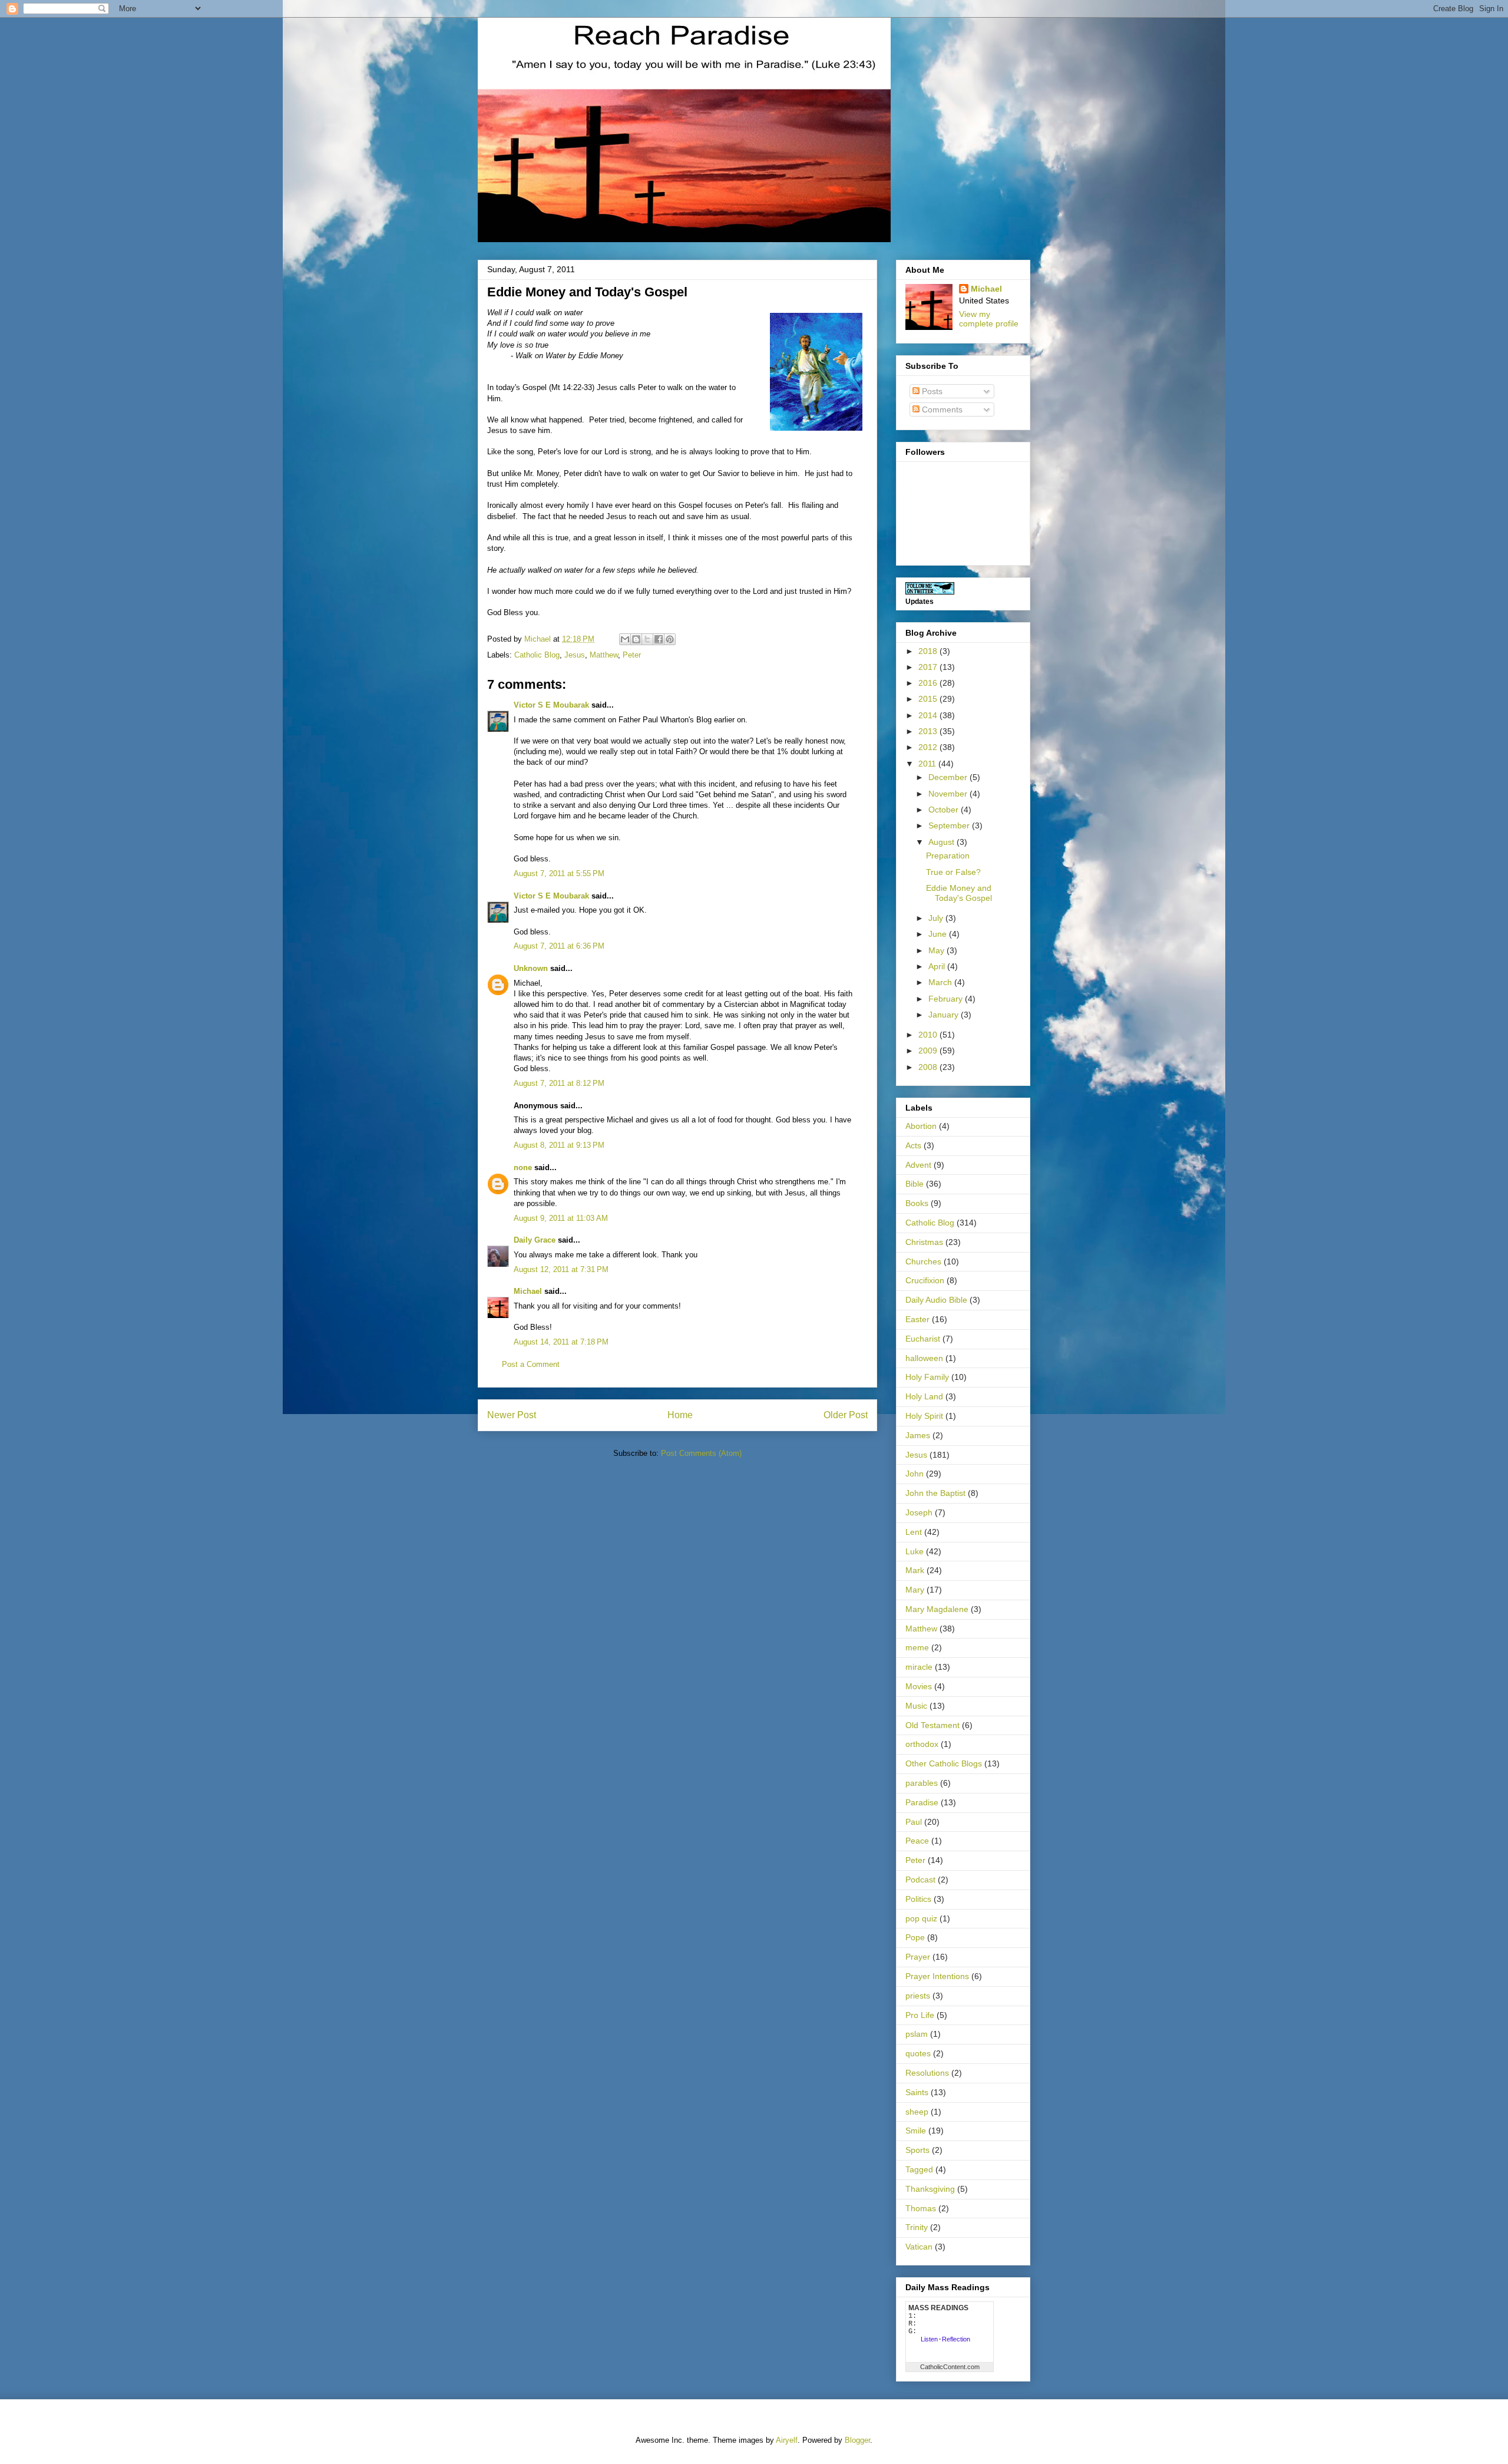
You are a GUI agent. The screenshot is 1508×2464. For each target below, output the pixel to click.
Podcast (920, 1880)
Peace (917, 1841)
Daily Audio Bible (936, 1300)
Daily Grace (535, 1240)
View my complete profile (989, 319)
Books (917, 1203)
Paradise (922, 1802)
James (918, 1435)
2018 (929, 651)
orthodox (922, 1744)
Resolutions (927, 2073)
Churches (923, 1261)
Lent (914, 1532)
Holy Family (927, 1377)
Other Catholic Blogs (944, 1763)
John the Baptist (935, 1493)
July (937, 918)
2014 (929, 715)
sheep (917, 2112)
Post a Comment (531, 1364)
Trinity (917, 2227)
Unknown (531, 968)
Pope (915, 1937)
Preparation (948, 856)
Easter (917, 1319)
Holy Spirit (924, 1416)
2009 (929, 1051)
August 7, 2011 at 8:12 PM (559, 1083)
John (915, 1474)
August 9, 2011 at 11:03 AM (561, 1218)
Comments (941, 409)
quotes (918, 2053)
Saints (917, 2092)
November (949, 794)
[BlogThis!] (636, 639)
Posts (931, 391)
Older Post (846, 1415)
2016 (929, 683)
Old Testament (932, 1725)
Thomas (921, 2208)
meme (917, 1647)
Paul (914, 1822)
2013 (929, 731)
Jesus (575, 655)
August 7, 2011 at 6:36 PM (559, 946)
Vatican (919, 2247)
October (945, 810)
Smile (916, 2131)
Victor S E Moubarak (551, 705)
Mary (915, 1590)
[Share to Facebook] (659, 639)
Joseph (919, 1512)
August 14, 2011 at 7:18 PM (561, 1342)
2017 (929, 667)
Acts (913, 1145)
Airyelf (787, 2440)
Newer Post (512, 1415)
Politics (918, 1899)
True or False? (953, 872)
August (943, 842)
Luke (915, 1551)
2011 (928, 764)
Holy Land (924, 1396)
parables (922, 1783)
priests (918, 1996)
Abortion (921, 1126)
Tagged (919, 2169)
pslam (917, 2034)
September (950, 825)
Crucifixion (925, 1280)
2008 (929, 1067)
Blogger (857, 2440)
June (939, 934)
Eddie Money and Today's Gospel (959, 893)
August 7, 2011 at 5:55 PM (559, 873)
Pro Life (920, 2015)
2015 (929, 699)
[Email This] (625, 639)
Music (916, 1706)
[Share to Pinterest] (670, 639)
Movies (919, 1686)
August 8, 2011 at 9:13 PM (559, 1145)
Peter (632, 655)
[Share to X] (647, 639)
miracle (919, 1667)
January (945, 1015)
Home (680, 1415)
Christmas (924, 1242)
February (947, 999)
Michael (528, 1291)
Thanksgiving (930, 2189)
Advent (918, 1165)
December (949, 777)
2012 (929, 747)
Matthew (604, 655)
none (523, 1167)
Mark (915, 1570)
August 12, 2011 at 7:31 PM (561, 1269)
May (937, 950)
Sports (917, 2150)
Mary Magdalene (937, 1609)
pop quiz (921, 1918)
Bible (915, 1184)
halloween (924, 1358)
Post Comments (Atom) (701, 1453)
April (938, 966)
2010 (929, 1035)
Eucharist (923, 1339)
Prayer (918, 1957)
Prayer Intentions (937, 1976)
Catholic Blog (537, 655)
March (941, 982)
